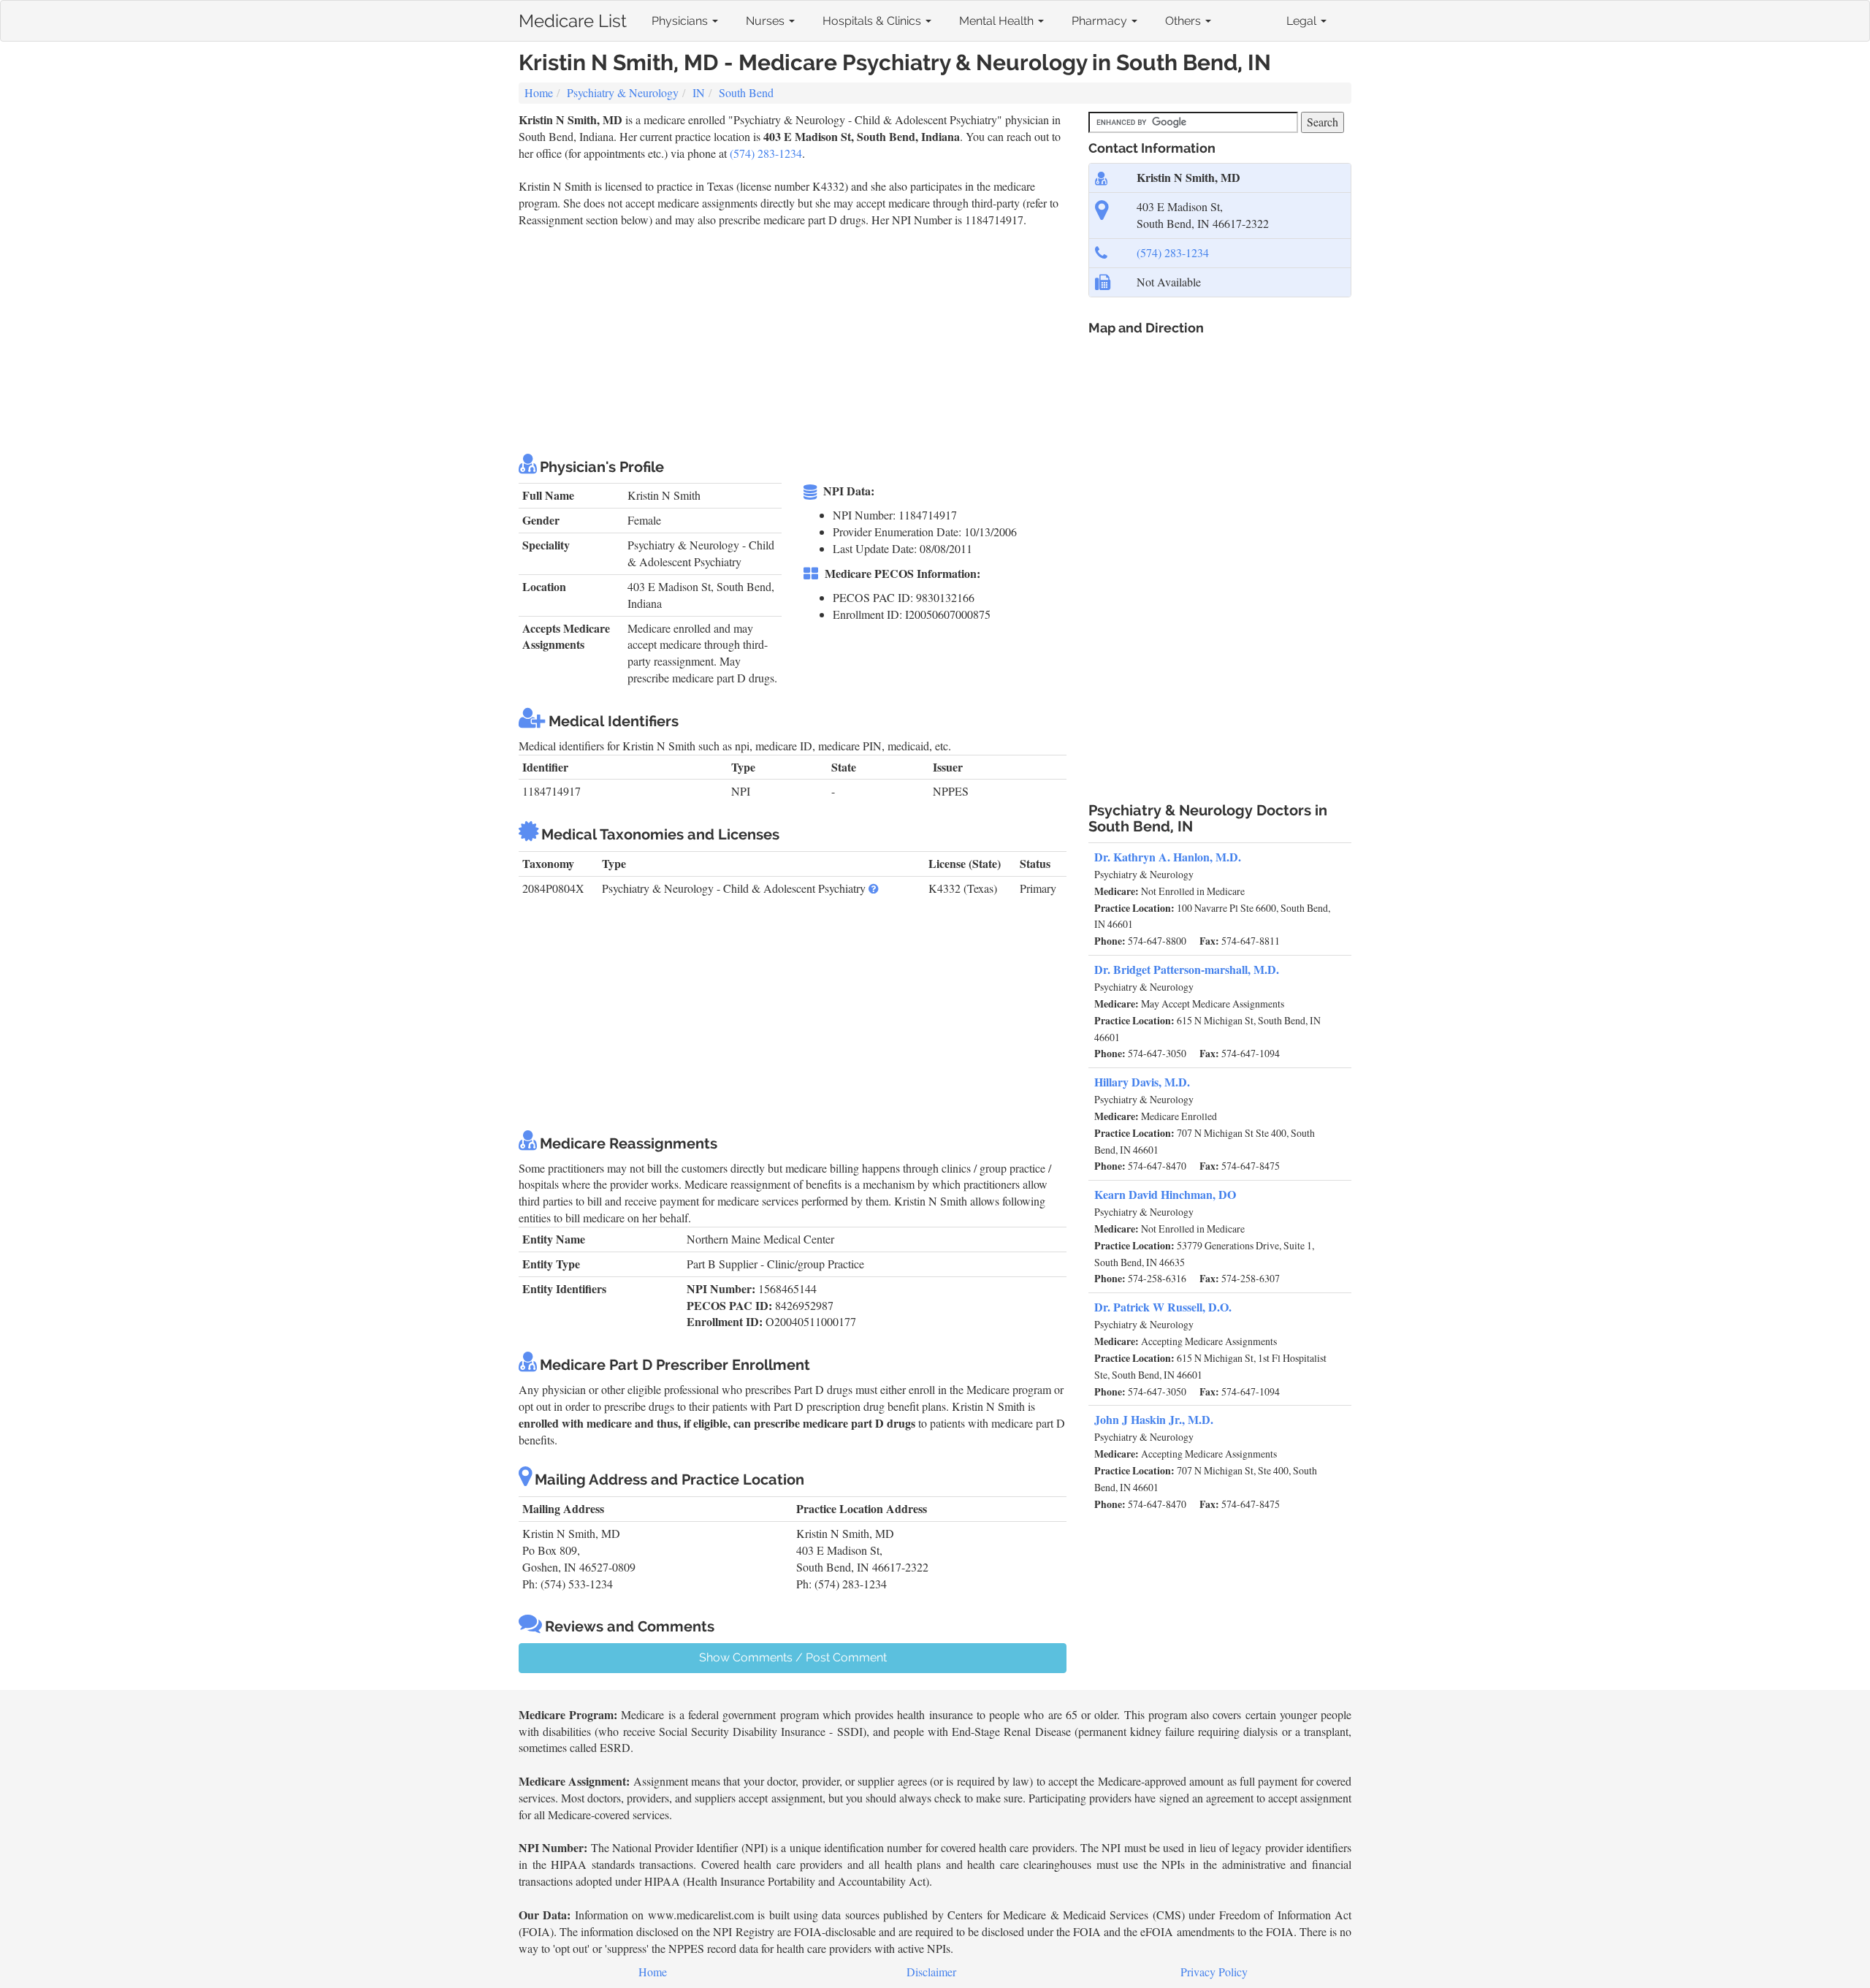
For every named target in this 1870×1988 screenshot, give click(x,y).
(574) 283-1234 (766, 153)
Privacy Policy (1214, 1972)
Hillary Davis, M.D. (1142, 1082)
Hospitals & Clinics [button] (873, 21)
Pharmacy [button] (1101, 21)
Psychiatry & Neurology (623, 92)
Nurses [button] (767, 21)
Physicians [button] (681, 21)
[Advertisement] (785, 338)
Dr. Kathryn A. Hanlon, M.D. (1168, 857)
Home (539, 92)
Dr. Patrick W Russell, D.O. (1163, 1307)
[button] (874, 888)
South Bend (746, 92)
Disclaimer (931, 1972)
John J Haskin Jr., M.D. (1154, 1419)
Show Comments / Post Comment (793, 1657)
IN (699, 92)
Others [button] (1184, 21)
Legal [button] (1303, 21)
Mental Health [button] (998, 21)
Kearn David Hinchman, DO (1165, 1194)
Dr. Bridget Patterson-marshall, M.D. (1187, 969)
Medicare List (573, 18)
